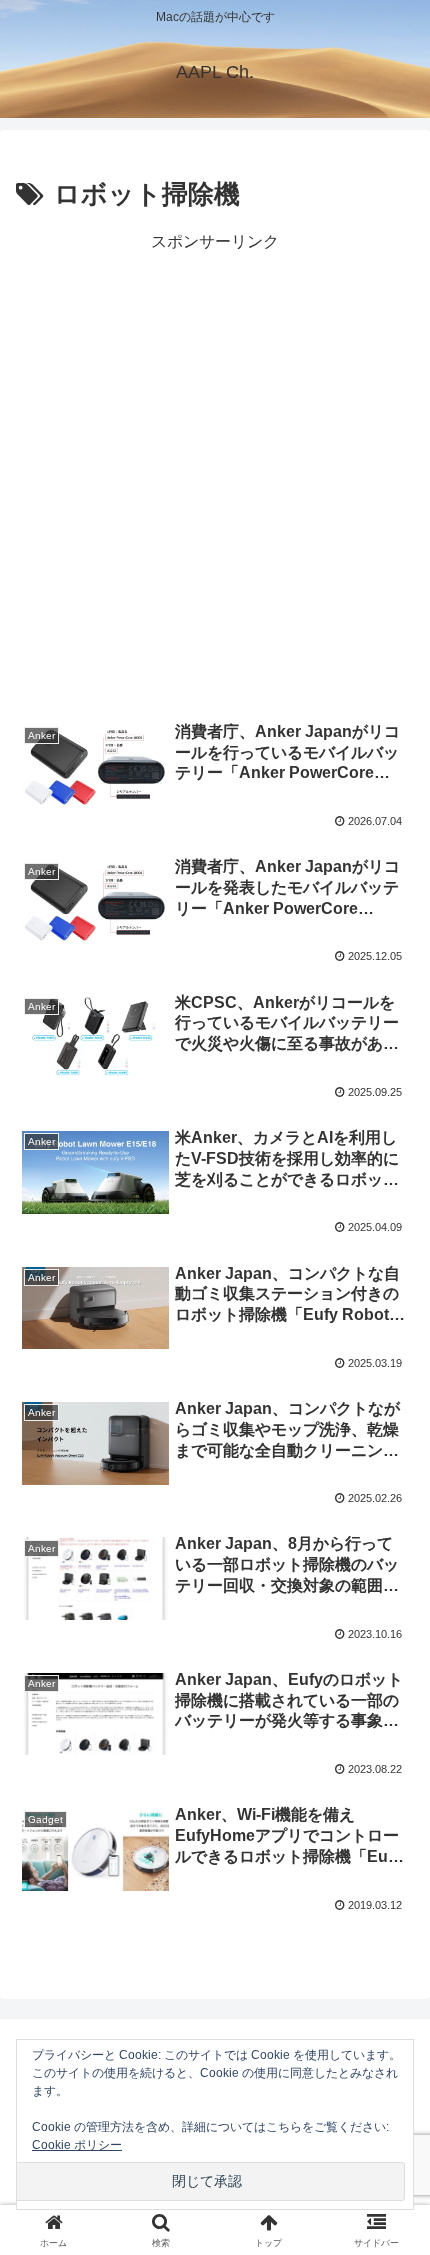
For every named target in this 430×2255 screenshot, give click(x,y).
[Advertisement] (215, 472)
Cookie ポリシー (77, 2145)
